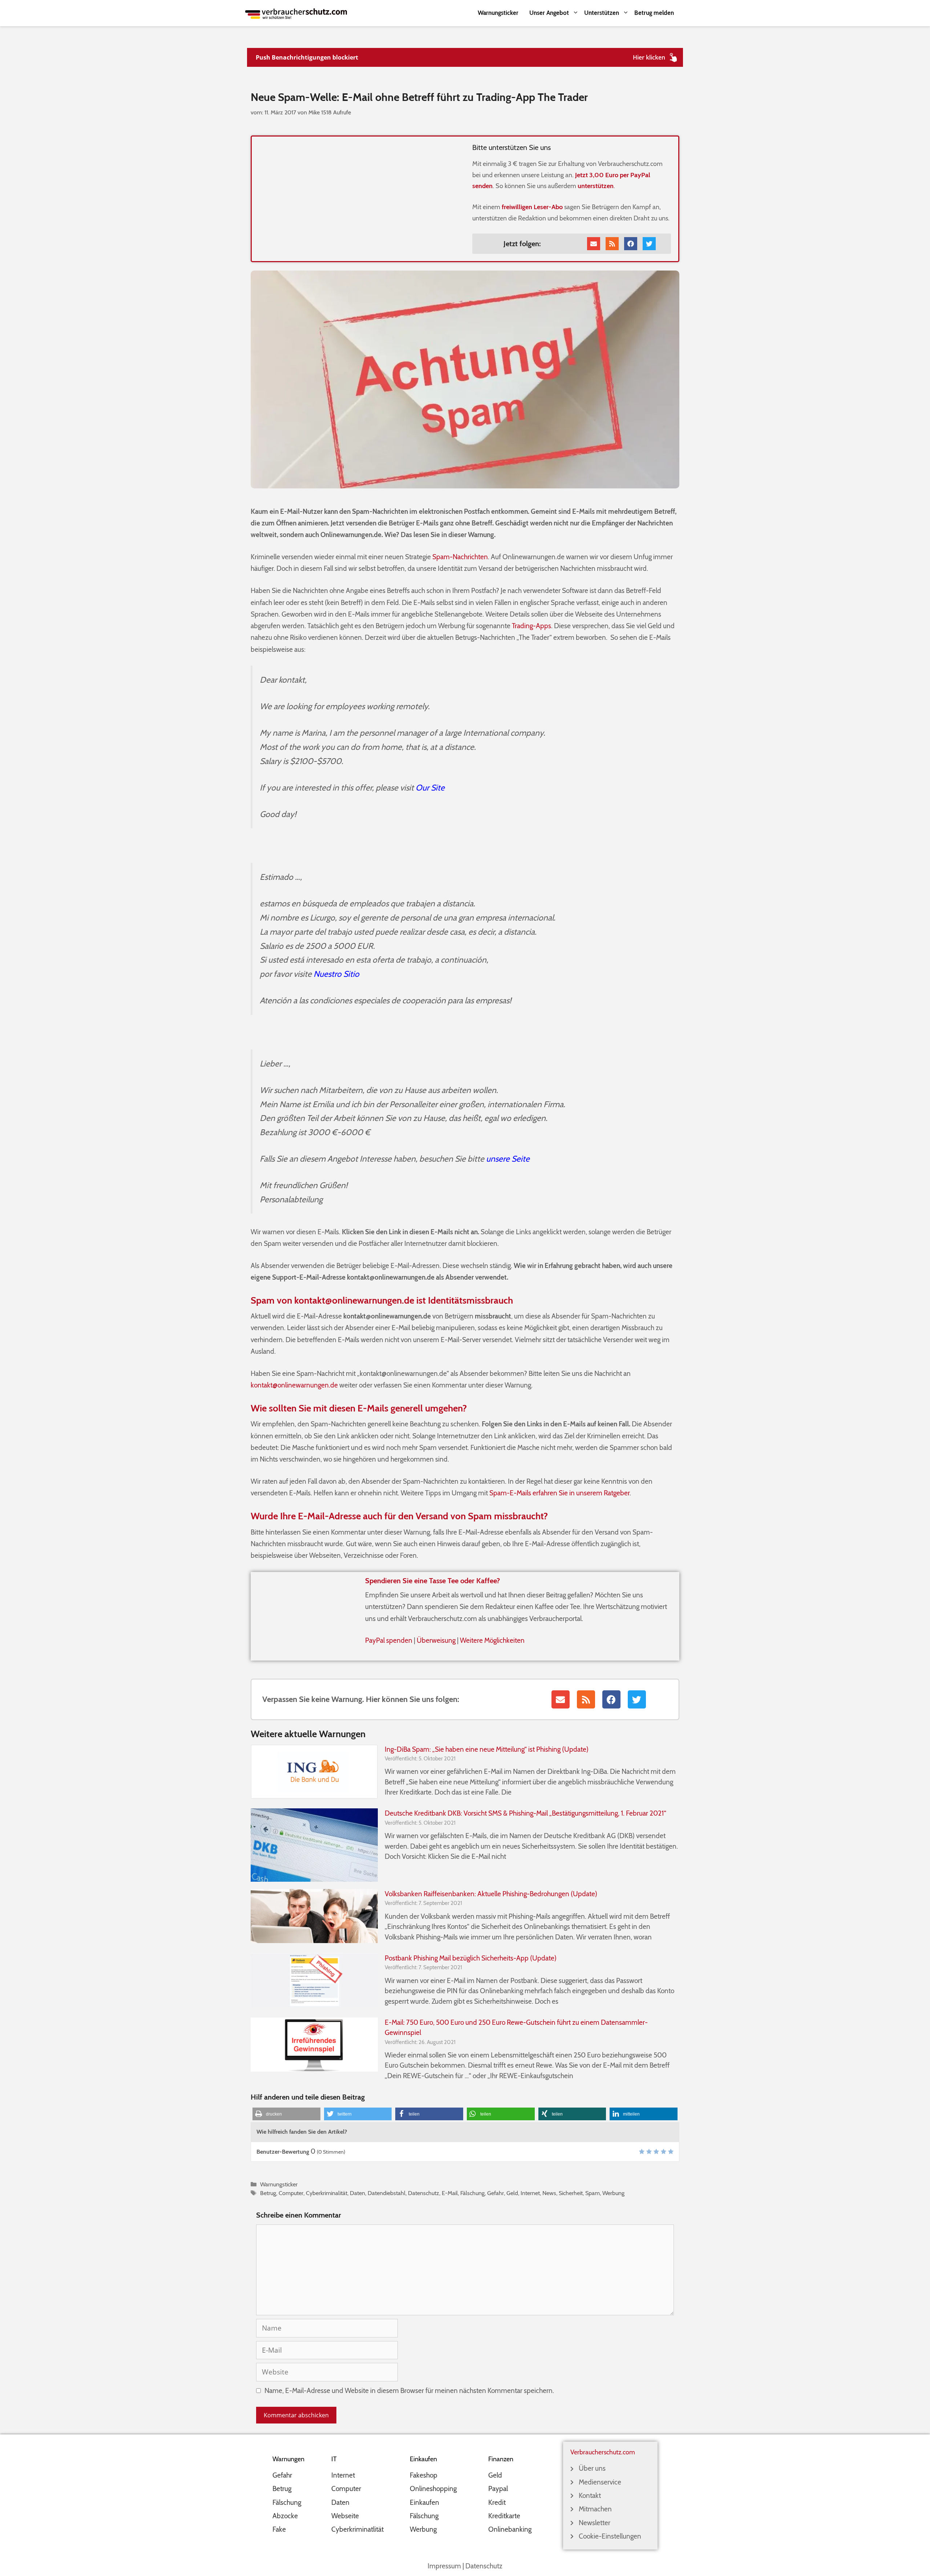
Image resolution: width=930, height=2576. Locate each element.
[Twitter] (649, 244)
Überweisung (436, 1640)
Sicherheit (571, 2193)
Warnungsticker (498, 13)
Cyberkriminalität (327, 2193)
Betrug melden (654, 13)
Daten (357, 2193)
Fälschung (472, 2193)
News (549, 2193)
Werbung (613, 2193)
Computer (291, 2193)
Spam (593, 2193)
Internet (530, 2193)
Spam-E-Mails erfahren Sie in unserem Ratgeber (559, 1493)
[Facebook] (631, 244)
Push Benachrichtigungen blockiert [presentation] (307, 57)
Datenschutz (424, 2193)
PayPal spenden (389, 1640)
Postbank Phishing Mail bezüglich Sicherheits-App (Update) (471, 1958)
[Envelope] (594, 244)
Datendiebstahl (387, 2193)
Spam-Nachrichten (460, 557)
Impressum (444, 2566)
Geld (512, 2193)
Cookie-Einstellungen (610, 2536)
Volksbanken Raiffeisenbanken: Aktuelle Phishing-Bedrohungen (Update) (491, 1894)
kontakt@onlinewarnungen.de (294, 1385)
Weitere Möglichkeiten (492, 1640)
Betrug (268, 2193)
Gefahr (496, 2193)
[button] (286, 2114)
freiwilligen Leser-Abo (532, 207)
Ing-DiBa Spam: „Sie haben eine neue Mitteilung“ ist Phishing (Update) (487, 1749)
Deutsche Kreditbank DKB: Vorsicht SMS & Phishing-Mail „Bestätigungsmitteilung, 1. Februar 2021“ (525, 1813)
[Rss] (612, 244)
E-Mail (450, 2193)
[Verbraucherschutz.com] (296, 13)
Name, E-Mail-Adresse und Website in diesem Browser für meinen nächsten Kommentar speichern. (409, 2391)
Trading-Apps (531, 626)
